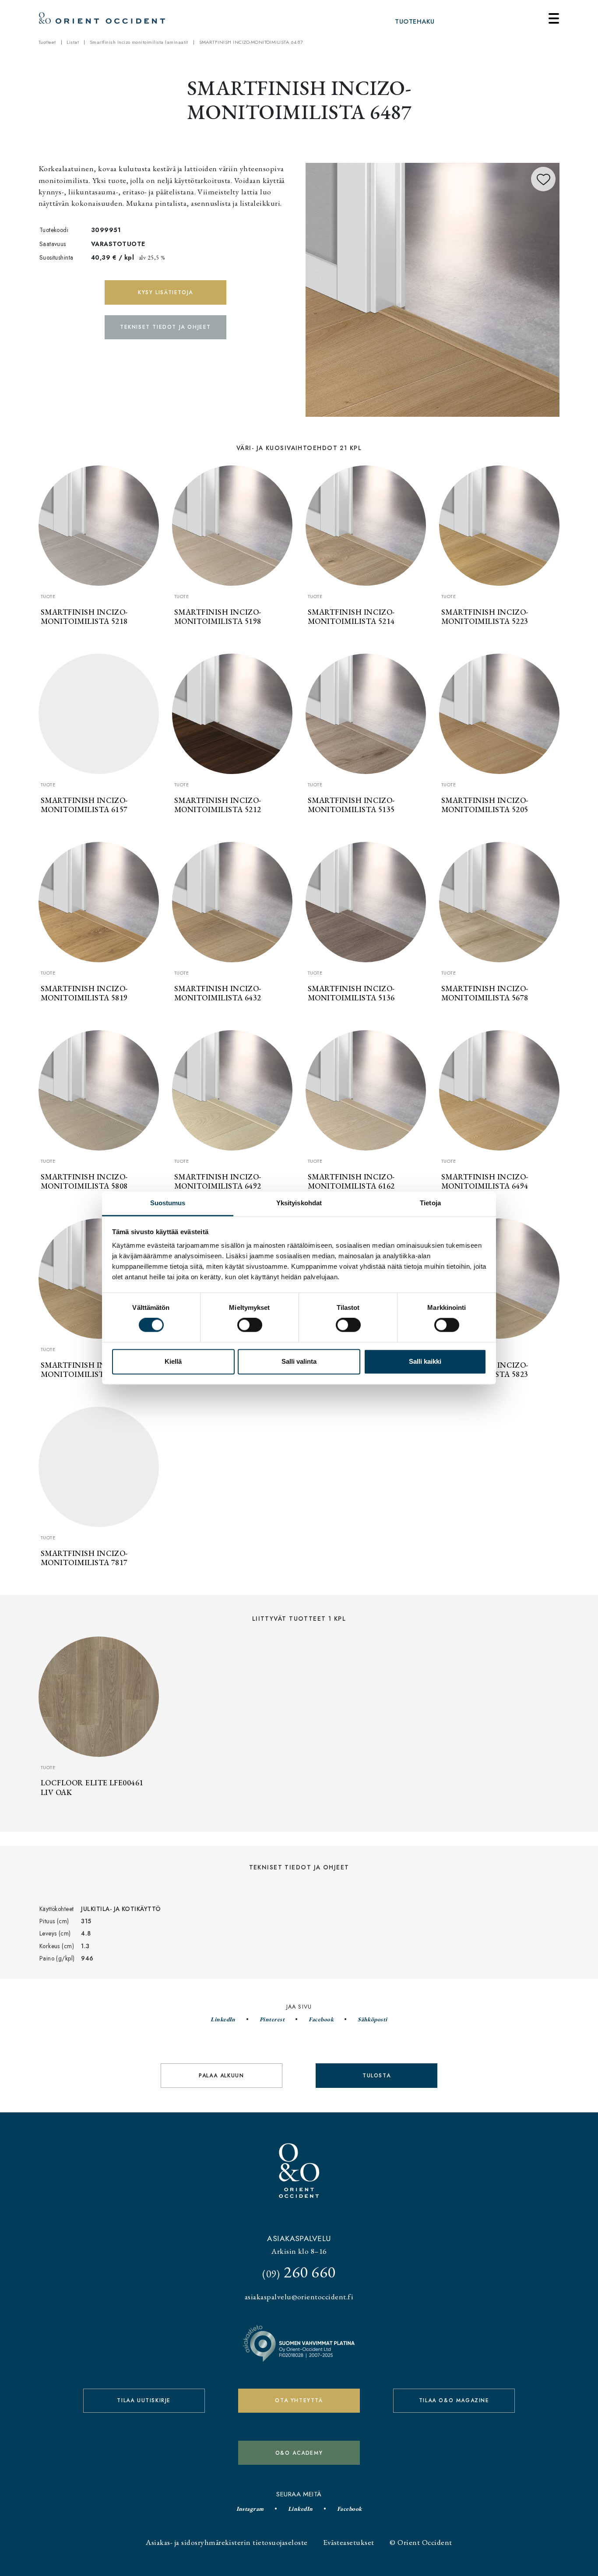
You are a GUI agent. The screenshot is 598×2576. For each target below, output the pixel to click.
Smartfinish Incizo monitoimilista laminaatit (139, 42)
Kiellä (173, 1361)
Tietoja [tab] (430, 1203)
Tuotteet (47, 42)
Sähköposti (373, 2019)
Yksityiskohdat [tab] (299, 1203)
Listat (73, 42)
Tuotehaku (415, 21)
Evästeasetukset (348, 2542)
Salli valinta (299, 1361)
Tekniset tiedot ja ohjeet (165, 327)
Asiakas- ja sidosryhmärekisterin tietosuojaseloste (227, 2542)
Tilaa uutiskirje (144, 2400)
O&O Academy (299, 2453)
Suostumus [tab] (168, 1203)
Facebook (321, 2019)
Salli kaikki (425, 1361)
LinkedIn (223, 2019)
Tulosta (376, 2076)
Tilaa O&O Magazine (454, 2400)
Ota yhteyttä (299, 2400)
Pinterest (272, 2019)
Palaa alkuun (221, 2076)
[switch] (250, 1325)
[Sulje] (554, 18)
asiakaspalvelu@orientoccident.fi (299, 2296)
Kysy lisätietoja (165, 292)
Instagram (250, 2509)
